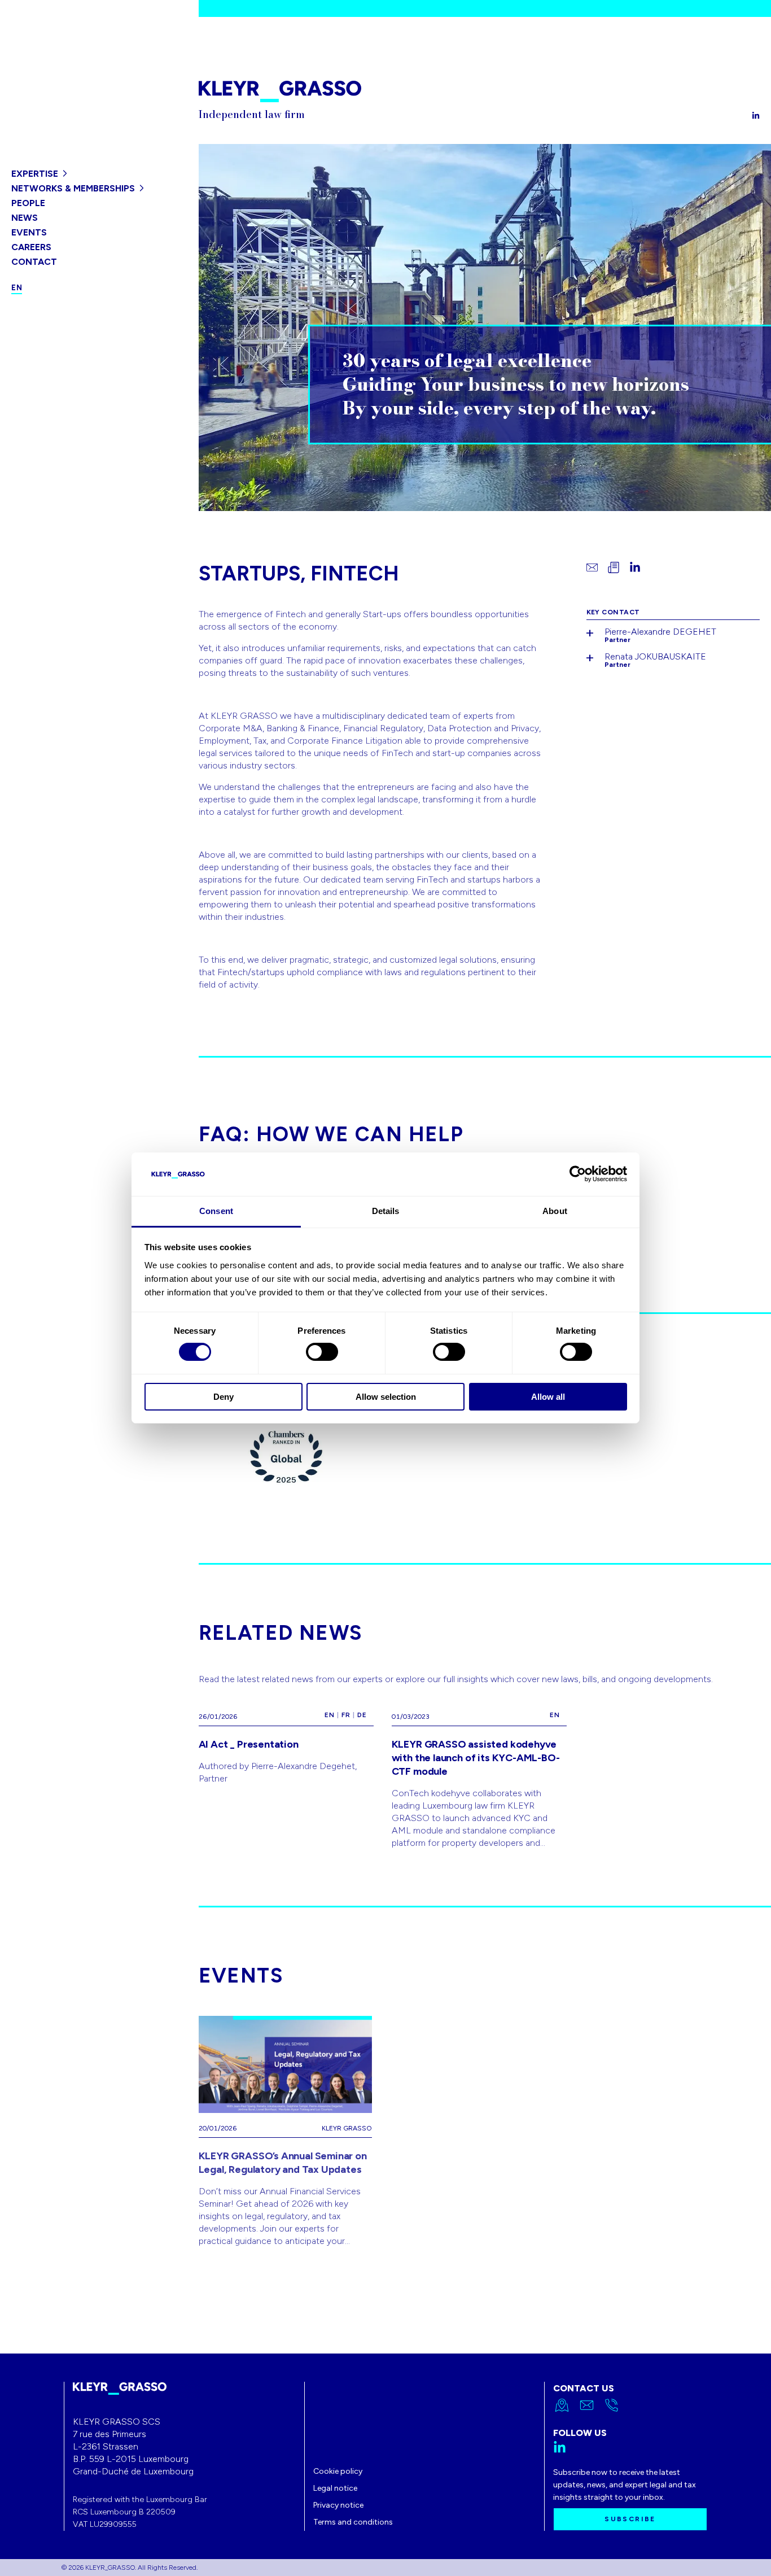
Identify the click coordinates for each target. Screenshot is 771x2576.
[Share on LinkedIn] (635, 567)
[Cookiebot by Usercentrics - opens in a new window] (578, 1174)
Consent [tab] (216, 1211)
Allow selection (386, 1397)
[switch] (322, 1352)
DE (362, 1715)
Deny (224, 1397)
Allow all (548, 1397)
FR (346, 1715)
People (28, 203)
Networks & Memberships (73, 188)
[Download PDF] (614, 567)
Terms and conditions (353, 2522)
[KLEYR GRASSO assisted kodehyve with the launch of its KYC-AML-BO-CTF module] (479, 1775)
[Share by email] (592, 567)
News (25, 218)
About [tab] (555, 1211)
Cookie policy (338, 2471)
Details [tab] (386, 1211)
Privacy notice (338, 2505)
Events (29, 232)
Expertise (35, 174)
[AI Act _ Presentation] (286, 1775)
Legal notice (335, 2488)
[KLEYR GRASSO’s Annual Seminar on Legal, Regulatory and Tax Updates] (286, 2132)
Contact (34, 262)
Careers (31, 247)
